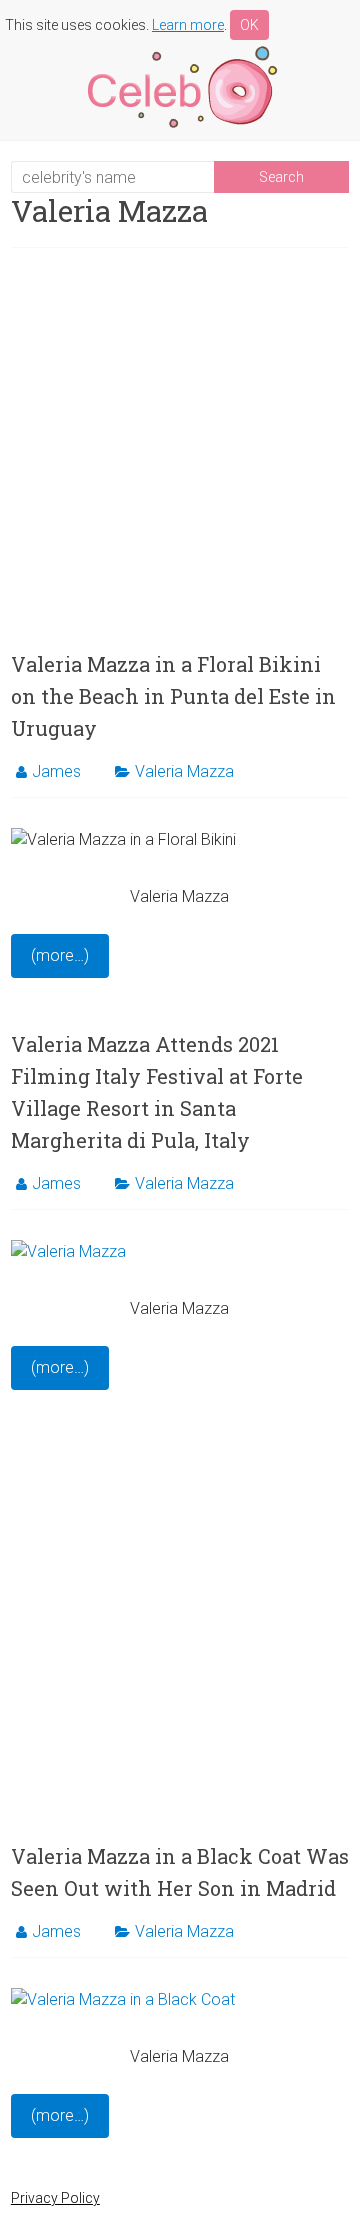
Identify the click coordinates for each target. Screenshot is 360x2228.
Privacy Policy (55, 2198)
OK (249, 25)
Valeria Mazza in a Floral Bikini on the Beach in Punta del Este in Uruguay (173, 696)
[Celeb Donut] (180, 49)
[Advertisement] (180, 448)
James (56, 771)
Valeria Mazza (184, 771)
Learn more (188, 25)
